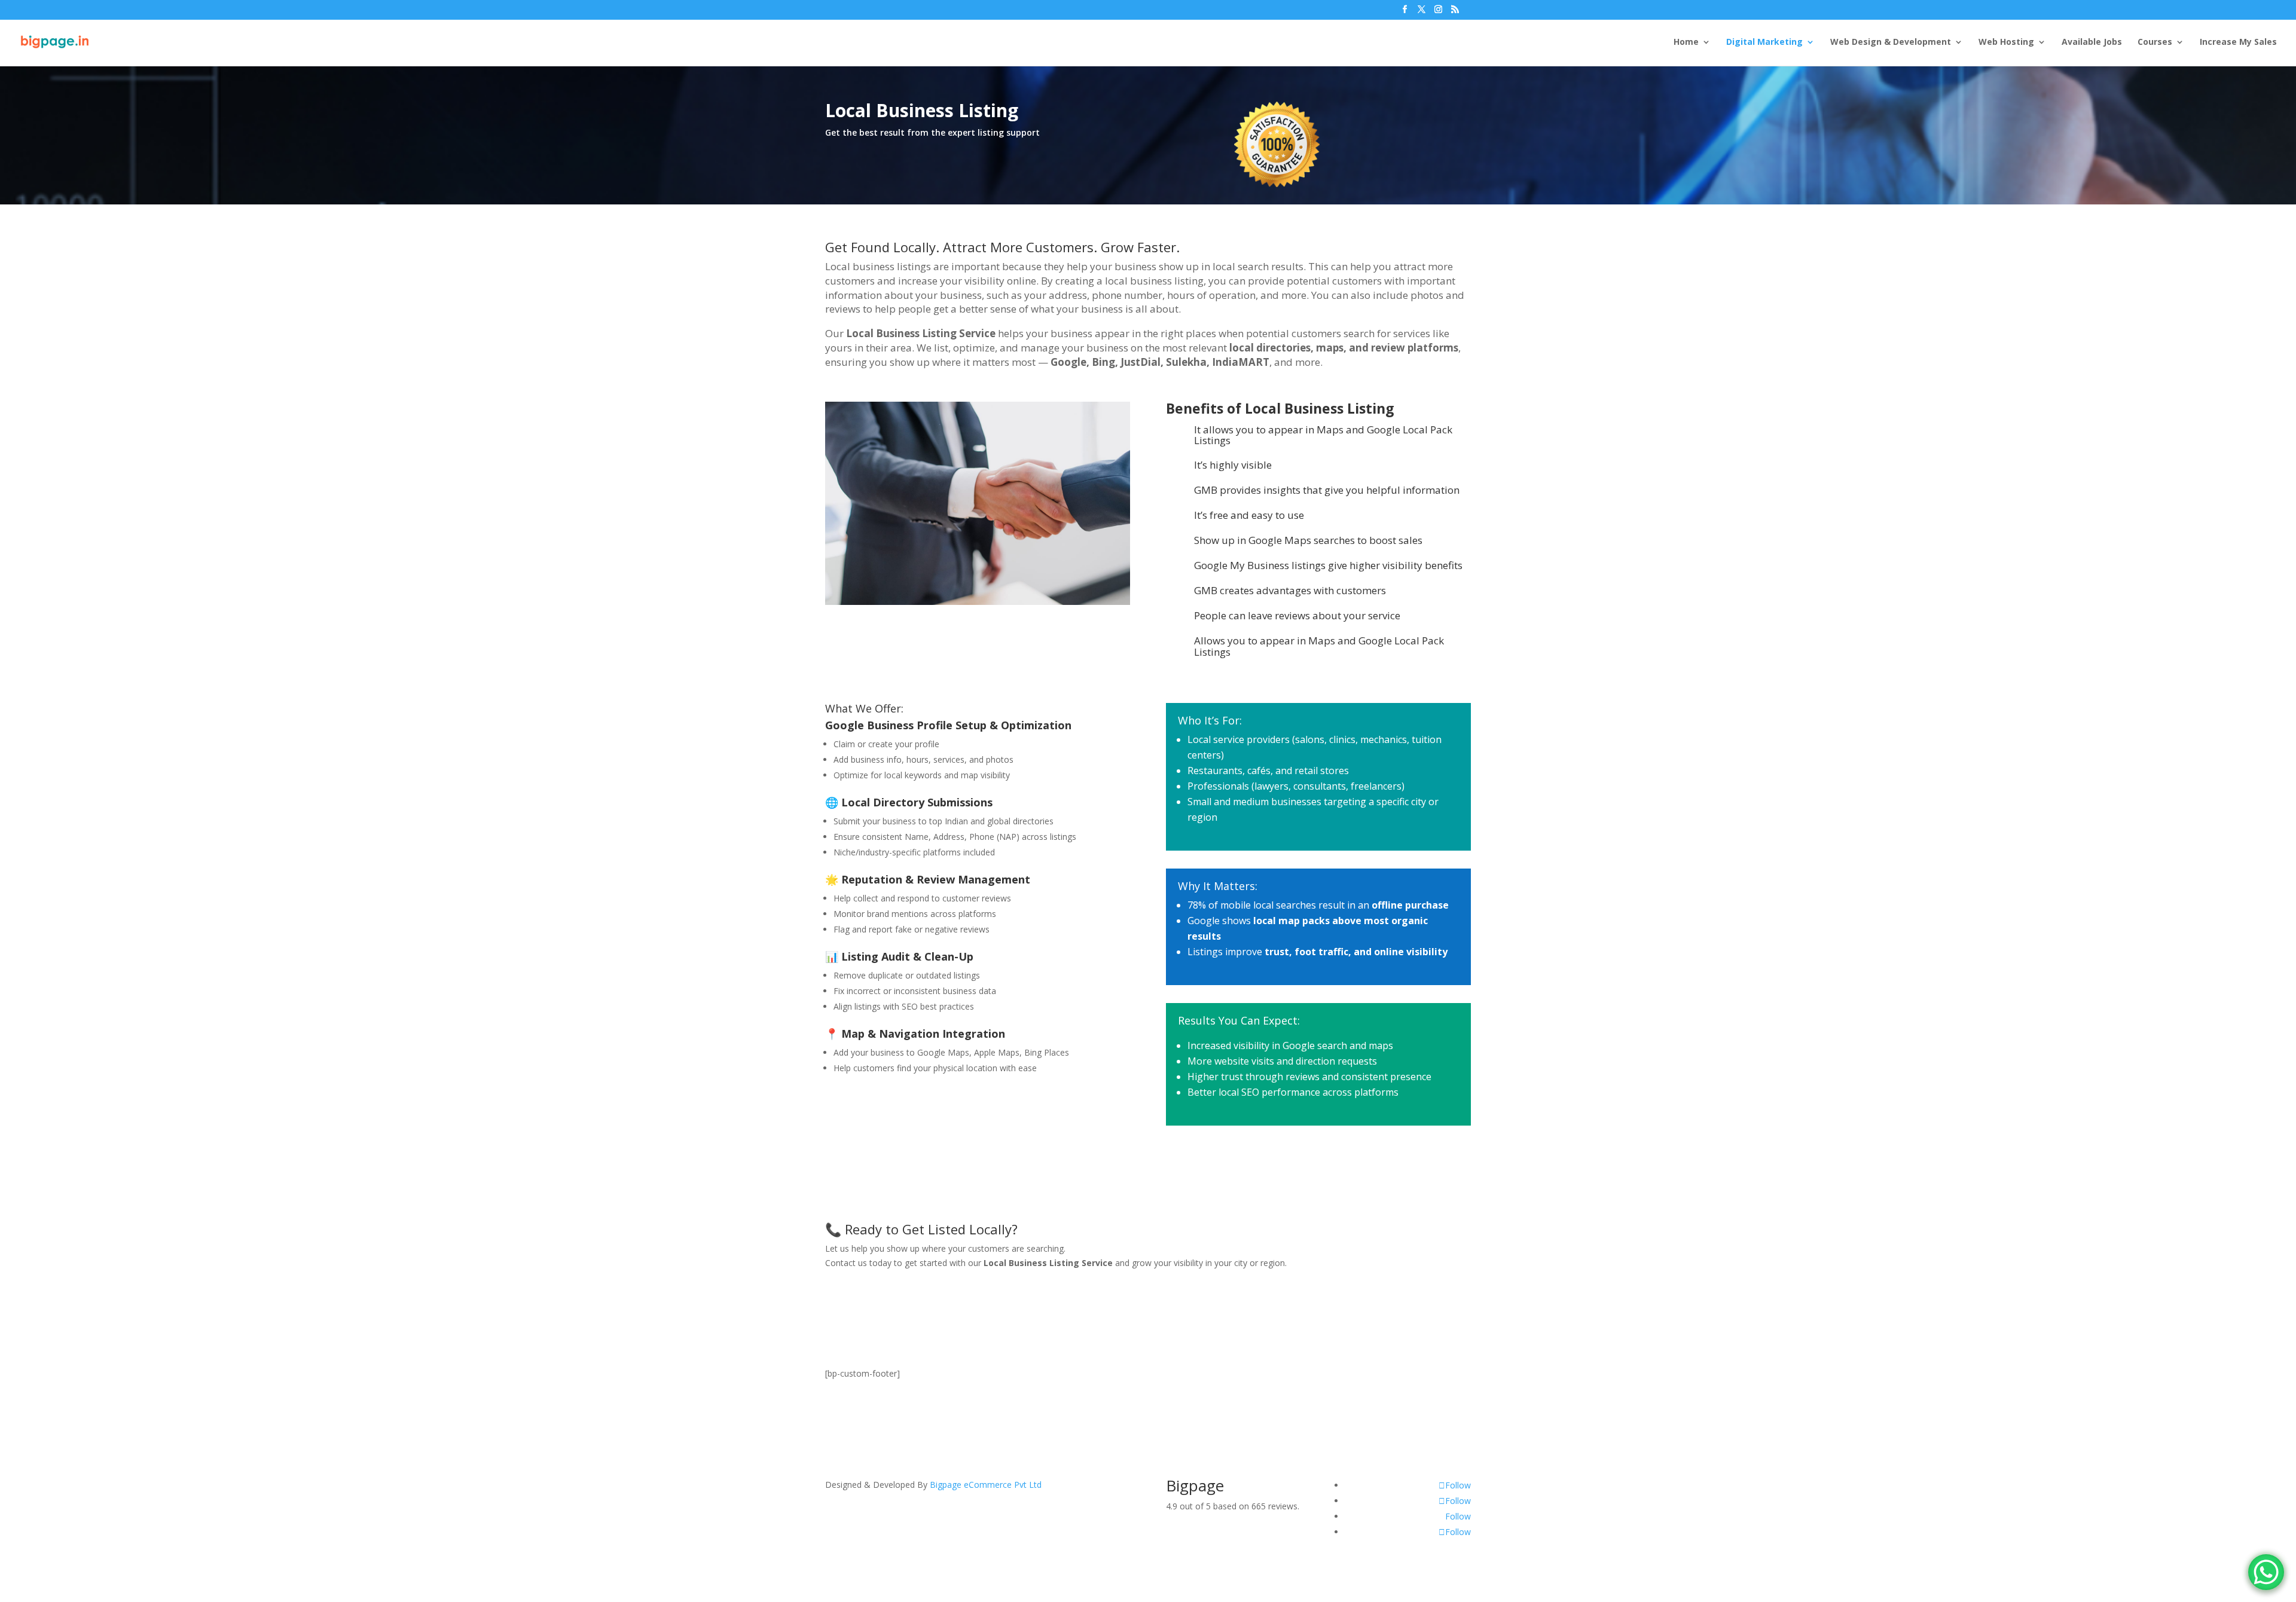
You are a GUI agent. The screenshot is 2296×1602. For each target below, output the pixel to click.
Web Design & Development (1891, 42)
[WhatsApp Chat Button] (2266, 1572)
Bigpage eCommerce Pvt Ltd (986, 1485)
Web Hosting (2006, 42)
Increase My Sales (2238, 42)
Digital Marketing (1764, 42)
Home (1686, 42)
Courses (2155, 42)
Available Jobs (2092, 42)
